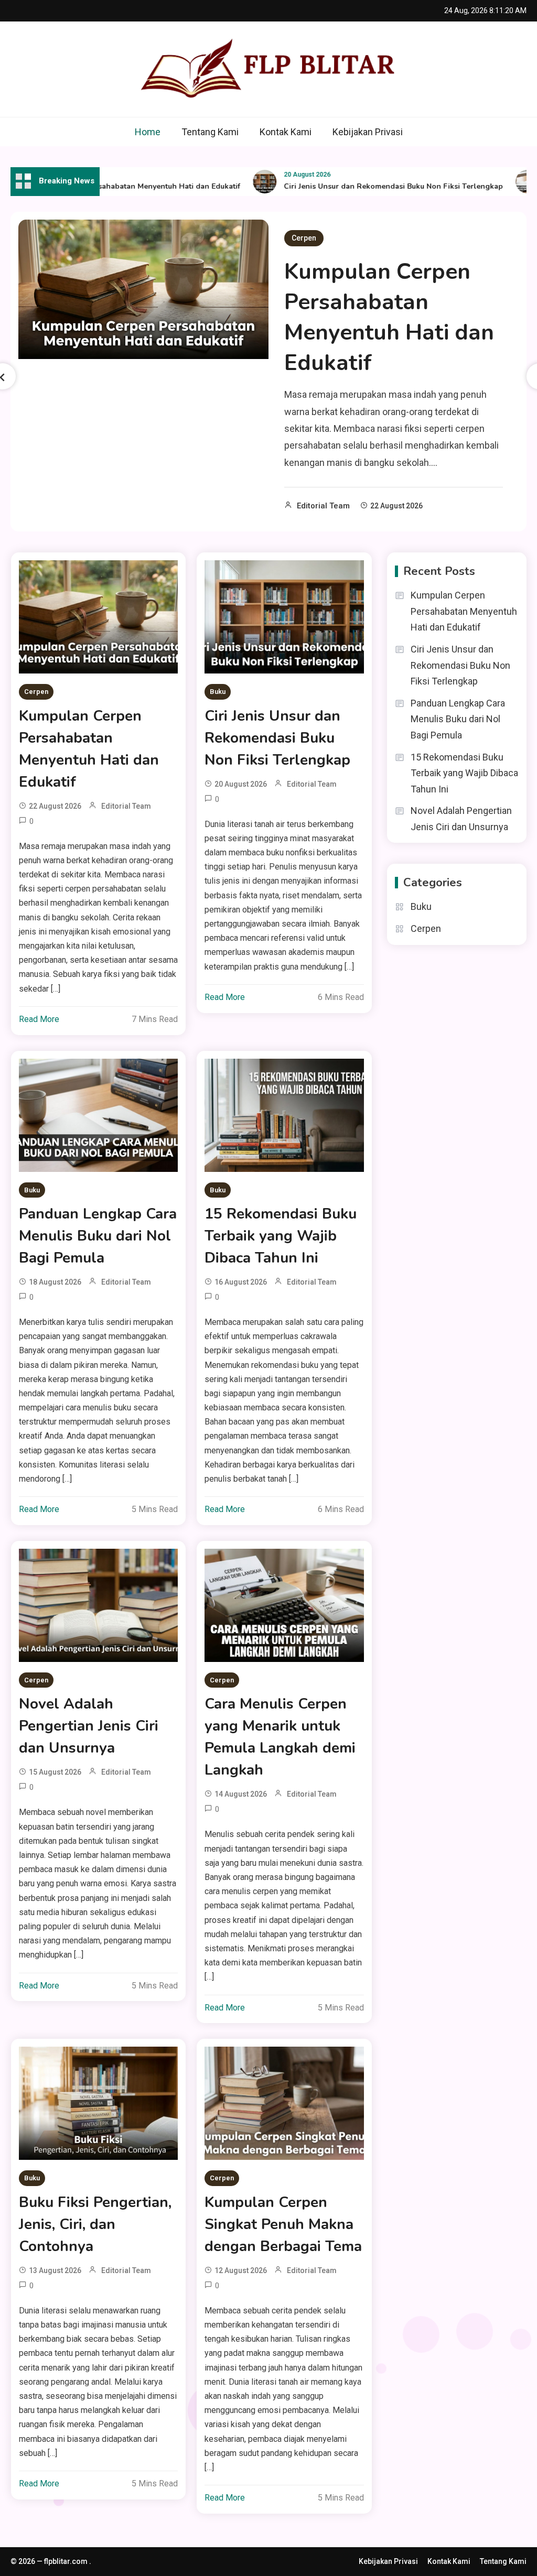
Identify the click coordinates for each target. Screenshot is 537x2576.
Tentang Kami (210, 132)
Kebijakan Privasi (368, 132)
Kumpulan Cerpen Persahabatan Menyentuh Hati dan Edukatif (389, 317)
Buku (218, 692)
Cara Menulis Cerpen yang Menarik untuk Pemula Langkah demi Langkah (280, 1737)
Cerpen (304, 238)
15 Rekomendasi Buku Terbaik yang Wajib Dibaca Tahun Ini (281, 1236)
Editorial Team (323, 506)
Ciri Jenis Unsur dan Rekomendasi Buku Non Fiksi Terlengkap (364, 186)
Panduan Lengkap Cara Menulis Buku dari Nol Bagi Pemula (98, 1236)
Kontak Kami (286, 132)
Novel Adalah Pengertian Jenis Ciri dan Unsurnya (89, 1726)
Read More (39, 1019)
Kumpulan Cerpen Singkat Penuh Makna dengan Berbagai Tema (283, 2224)
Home (148, 132)
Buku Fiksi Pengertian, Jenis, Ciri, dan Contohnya (95, 2224)
